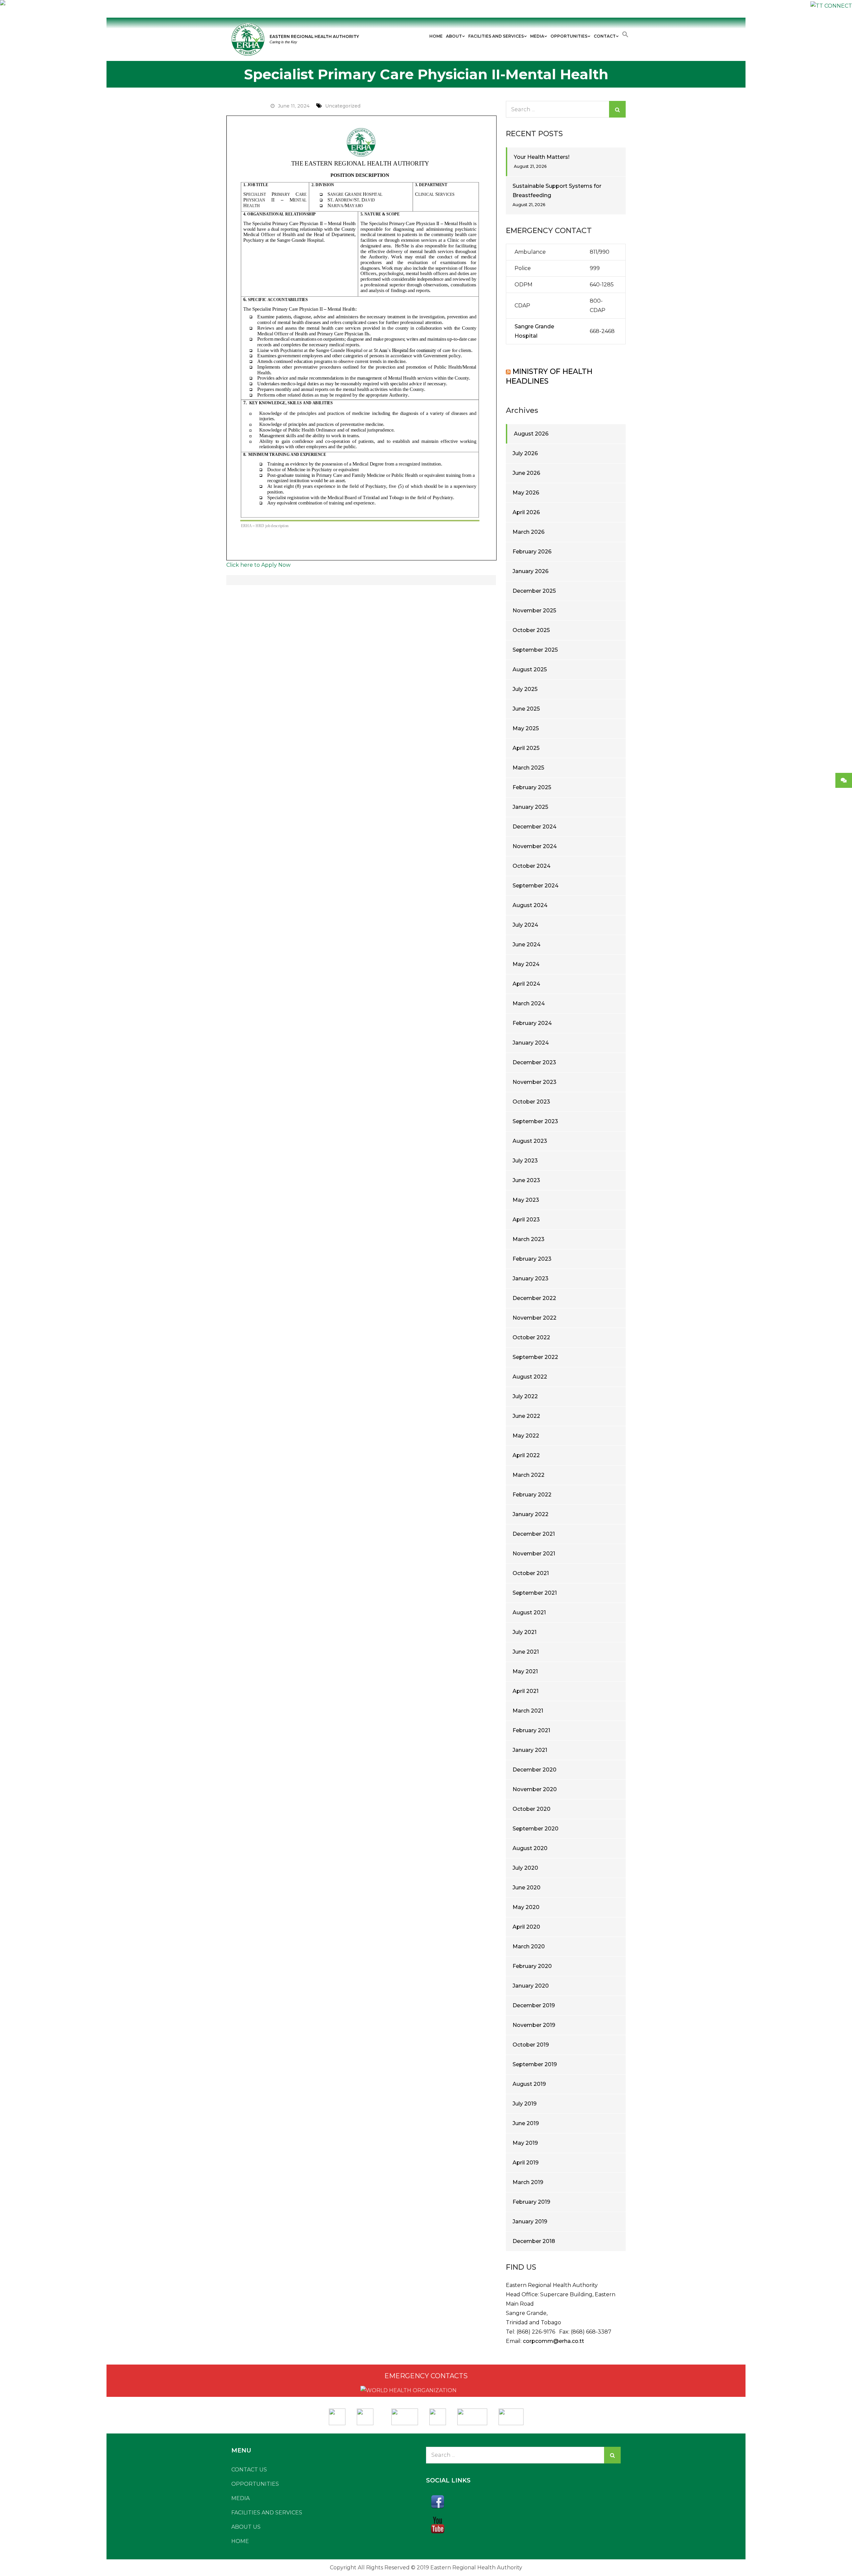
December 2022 (534, 1298)
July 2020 (525, 1868)
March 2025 (528, 768)
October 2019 (531, 2045)
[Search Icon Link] (625, 35)
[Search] (617, 109)
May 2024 (526, 964)
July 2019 (525, 2104)
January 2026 (531, 571)
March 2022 (529, 1475)
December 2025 (534, 591)
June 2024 (527, 945)
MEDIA (537, 36)
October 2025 (531, 630)
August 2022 (530, 1377)
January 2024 (531, 1043)
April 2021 (526, 1691)
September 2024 (535, 886)
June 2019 (526, 2123)
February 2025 (532, 787)
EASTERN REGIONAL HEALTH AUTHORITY (314, 36)
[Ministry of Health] (338, 2415)
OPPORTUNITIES (569, 36)
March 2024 (529, 1003)
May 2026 (526, 493)
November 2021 (534, 1554)
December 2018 (534, 2241)
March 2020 (529, 1946)
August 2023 (530, 1141)
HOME (436, 36)
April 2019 (526, 2163)
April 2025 (526, 748)
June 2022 (526, 1416)
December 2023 (534, 1062)
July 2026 (525, 453)
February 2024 (532, 1023)
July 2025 (525, 689)
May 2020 (526, 1907)
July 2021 (525, 1632)
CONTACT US (249, 2470)
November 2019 (534, 2025)
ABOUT (454, 36)
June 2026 (526, 473)
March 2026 (529, 532)
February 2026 (532, 552)
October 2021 (531, 1573)
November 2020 (535, 1789)
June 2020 (527, 1888)
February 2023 (532, 1259)
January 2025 (530, 807)
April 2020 (526, 1927)
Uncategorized (343, 106)
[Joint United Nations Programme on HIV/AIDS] (472, 2415)
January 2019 (530, 2222)
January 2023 (531, 1279)
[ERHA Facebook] (523, 2502)
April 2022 (526, 1455)
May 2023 (526, 1200)
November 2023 (534, 1082)
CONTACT (605, 36)
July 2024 (525, 925)
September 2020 (535, 1829)
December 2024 (534, 827)
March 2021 (528, 1711)
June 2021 (526, 1652)
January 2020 (531, 1986)
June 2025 (526, 709)
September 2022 (535, 1357)
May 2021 (525, 1671)
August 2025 (530, 669)
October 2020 (532, 1809)
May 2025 (526, 728)
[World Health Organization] (368, 2415)
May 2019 (525, 2143)
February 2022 (532, 1495)
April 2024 (526, 984)
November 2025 (534, 611)
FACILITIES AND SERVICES (496, 36)
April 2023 (526, 1220)
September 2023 (535, 1121)
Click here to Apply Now (258, 565)
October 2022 (531, 1337)
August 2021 (529, 1612)
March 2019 (528, 2182)
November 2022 (534, 1318)
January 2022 (531, 1514)
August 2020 (530, 1848)
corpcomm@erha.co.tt (553, 2341)
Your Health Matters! (542, 157)
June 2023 (526, 1180)
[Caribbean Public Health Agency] (438, 2415)
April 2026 (526, 512)
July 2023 (525, 1161)
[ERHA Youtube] (523, 2525)
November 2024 (535, 846)
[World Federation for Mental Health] (511, 2415)
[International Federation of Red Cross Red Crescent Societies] (405, 2415)
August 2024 (530, 905)
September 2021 (535, 1593)
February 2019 (531, 2202)
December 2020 (534, 1770)
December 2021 (534, 1534)
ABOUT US (246, 2527)
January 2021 (530, 1750)
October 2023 (531, 1102)
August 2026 (531, 434)
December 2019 (534, 2005)
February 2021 (531, 1730)
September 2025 (535, 650)
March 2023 (529, 1239)
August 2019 (529, 2084)
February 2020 (532, 1966)
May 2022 (526, 1436)
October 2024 (532, 866)
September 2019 (535, 2064)
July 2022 (525, 1396)
